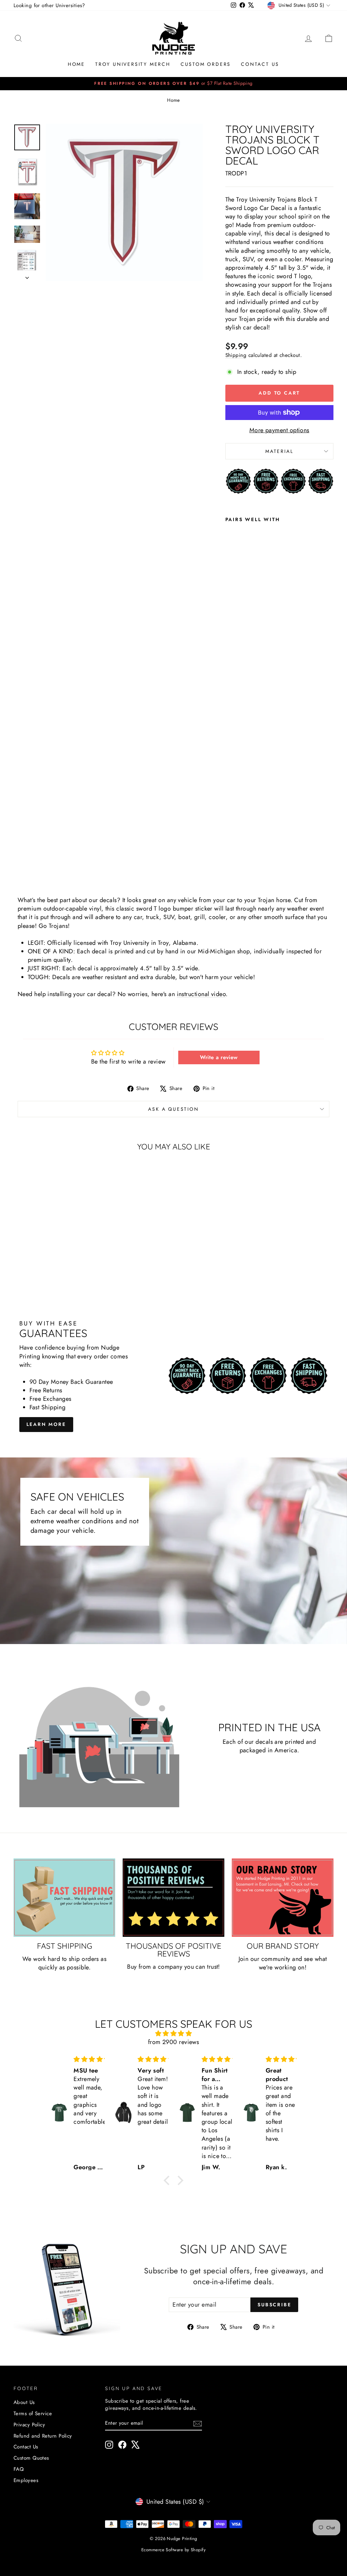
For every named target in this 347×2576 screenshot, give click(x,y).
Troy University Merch (133, 64)
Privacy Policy (29, 2425)
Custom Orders (206, 64)
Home (76, 64)
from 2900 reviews (174, 2042)
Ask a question (173, 1109)
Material (279, 451)
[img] (173, 2034)
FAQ (19, 2469)
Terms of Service (33, 2413)
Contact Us (260, 64)
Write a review (219, 1057)
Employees (26, 2480)
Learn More (46, 1424)
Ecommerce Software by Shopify (173, 2550)
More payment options (279, 430)
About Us (24, 2402)
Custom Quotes (31, 2458)
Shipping (236, 355)
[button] (168, 2180)
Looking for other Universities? (49, 5)
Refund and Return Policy (43, 2436)
